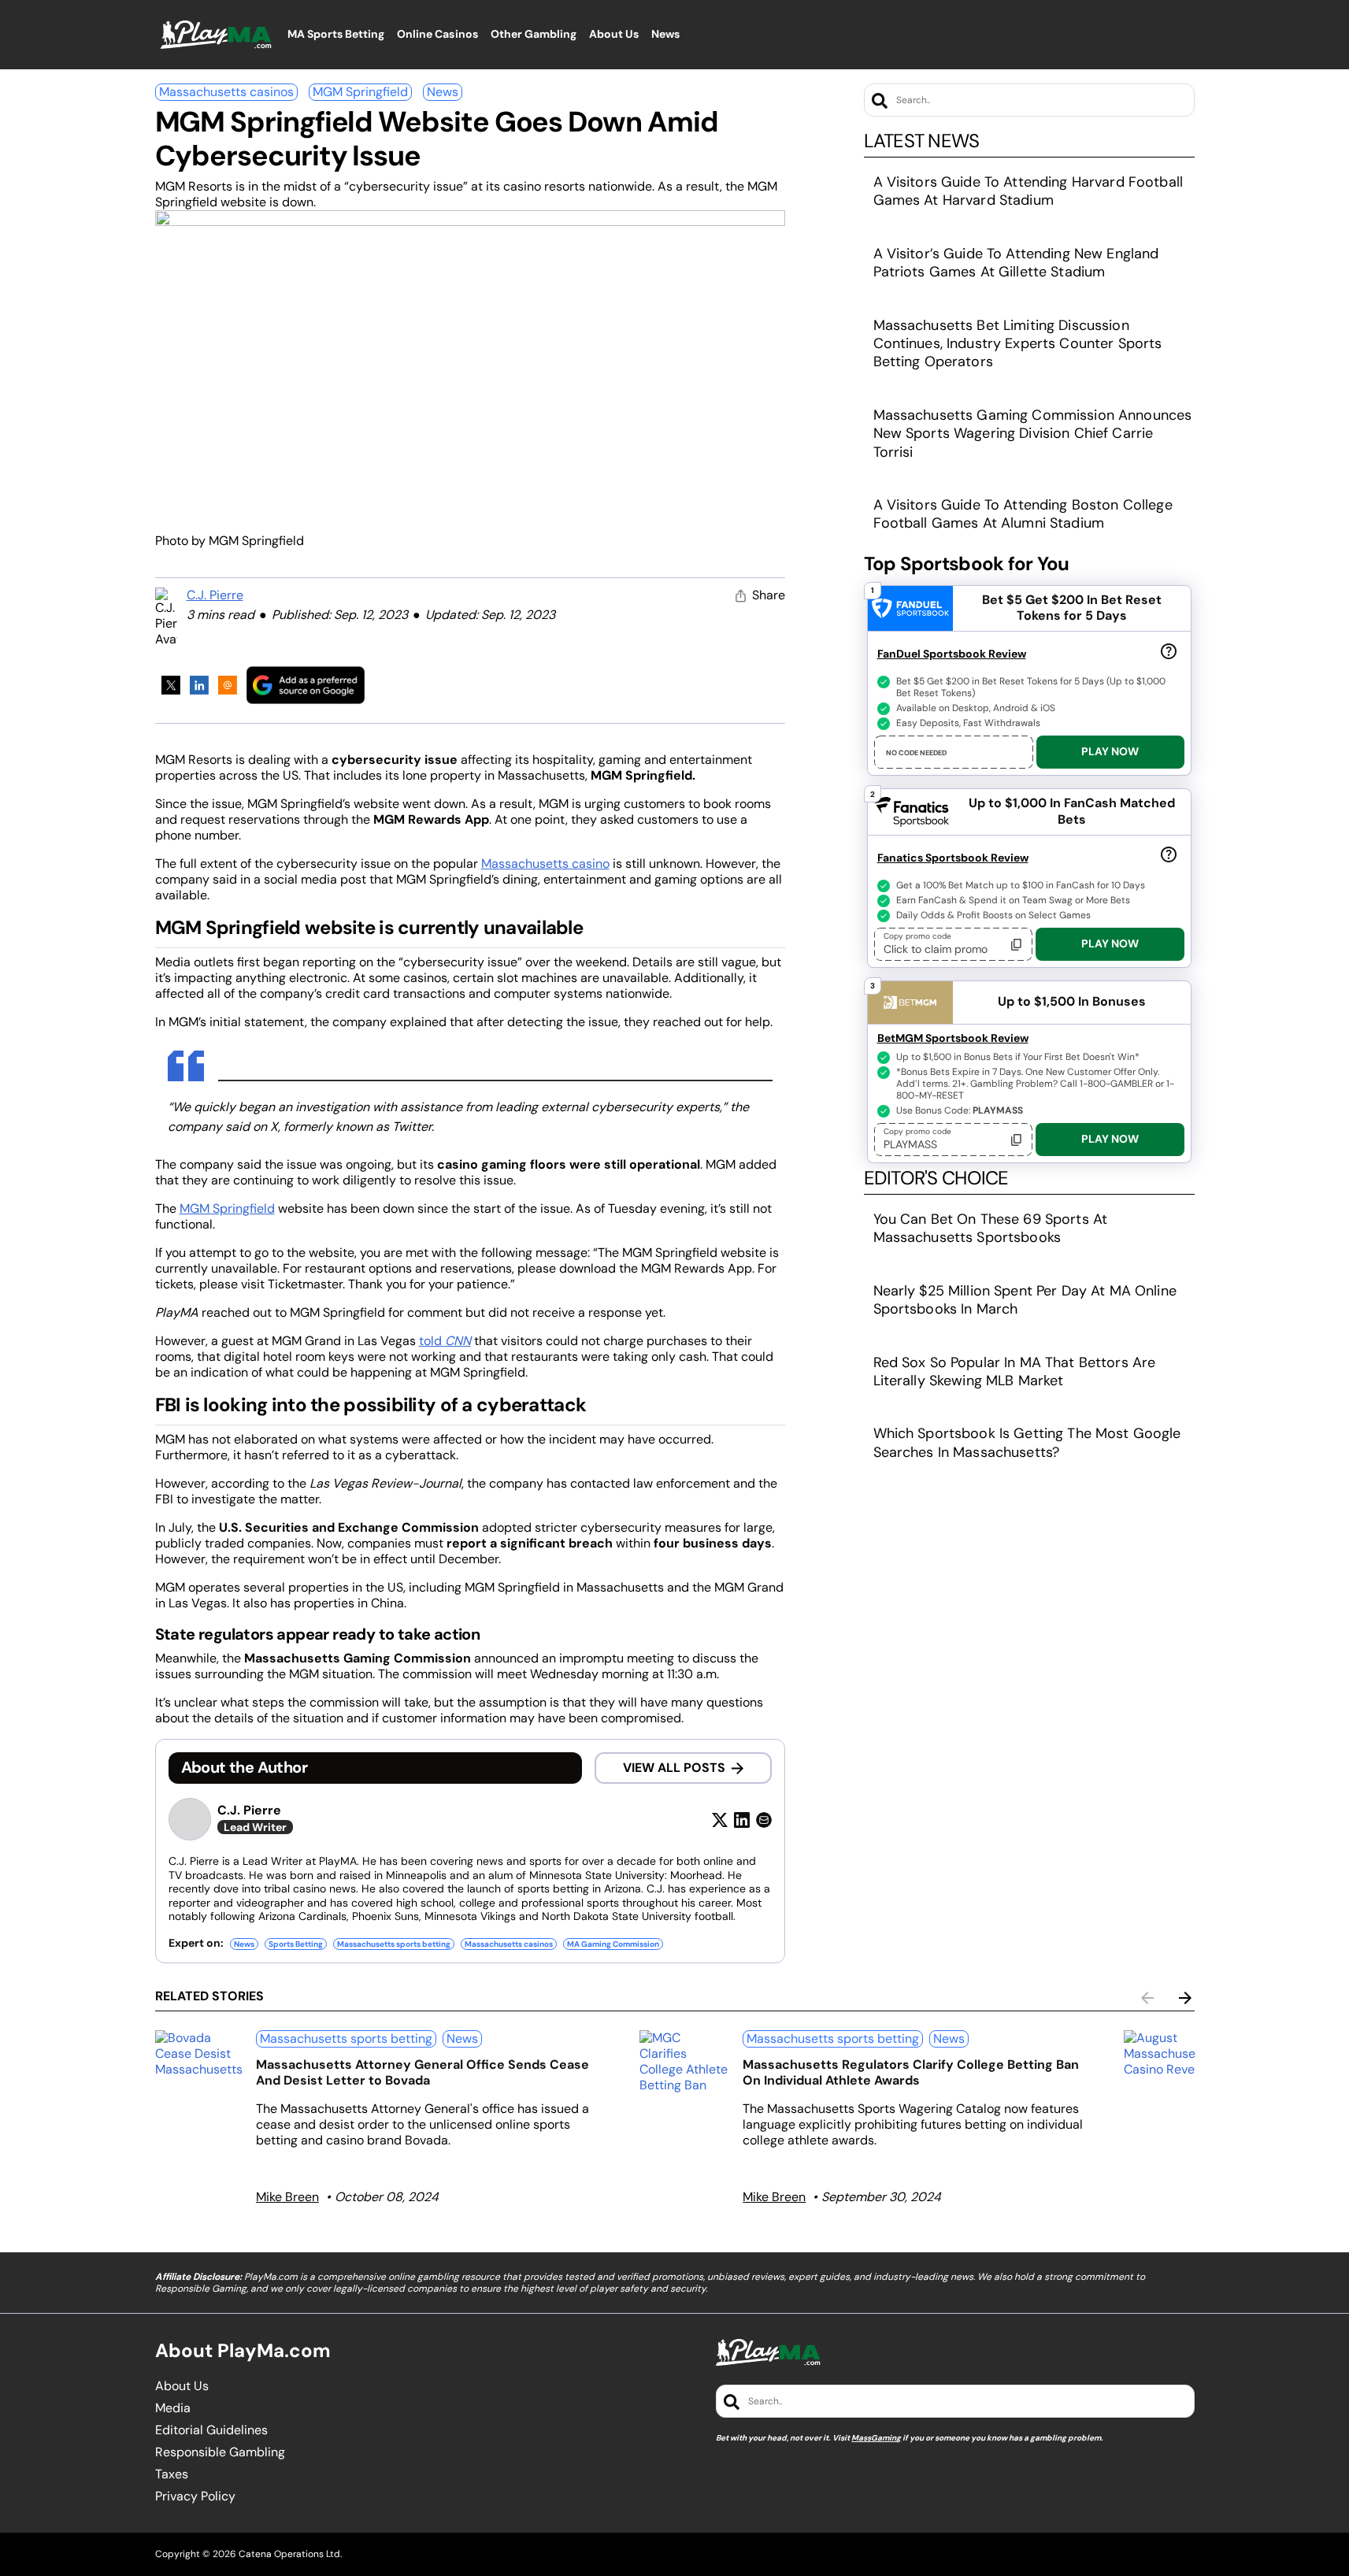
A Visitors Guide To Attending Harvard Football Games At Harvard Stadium (1028, 191)
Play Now (1110, 751)
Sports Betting (296, 1944)
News (443, 92)
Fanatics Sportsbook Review (953, 858)
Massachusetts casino (545, 864)
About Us (182, 2386)
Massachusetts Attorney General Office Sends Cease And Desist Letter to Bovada (422, 2072)
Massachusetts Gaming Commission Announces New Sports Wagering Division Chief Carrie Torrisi (1033, 434)
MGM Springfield (360, 92)
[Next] (1185, 1998)
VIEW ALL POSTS (674, 1768)
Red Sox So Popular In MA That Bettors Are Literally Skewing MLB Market (1015, 1371)
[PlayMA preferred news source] (306, 685)
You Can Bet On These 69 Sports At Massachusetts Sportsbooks (991, 1228)
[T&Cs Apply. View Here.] (1169, 650)
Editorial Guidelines (211, 2430)
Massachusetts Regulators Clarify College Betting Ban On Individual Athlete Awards (911, 2072)
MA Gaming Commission (613, 1944)
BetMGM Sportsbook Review (953, 1038)
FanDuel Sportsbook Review (952, 654)
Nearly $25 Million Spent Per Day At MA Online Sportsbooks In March (1025, 1300)
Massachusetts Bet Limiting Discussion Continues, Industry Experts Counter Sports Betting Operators (1018, 344)
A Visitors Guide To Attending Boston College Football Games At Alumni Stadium (1023, 514)
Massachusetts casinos (226, 92)
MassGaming (876, 2438)
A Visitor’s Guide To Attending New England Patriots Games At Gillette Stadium (1016, 263)
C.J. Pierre (215, 595)
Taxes (172, 2474)
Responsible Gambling (220, 2452)
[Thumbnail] (199, 2054)
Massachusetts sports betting (394, 1944)
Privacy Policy (195, 2496)
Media (173, 2408)
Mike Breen (287, 2197)
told (445, 1341)
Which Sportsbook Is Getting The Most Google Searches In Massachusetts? (1027, 1442)
